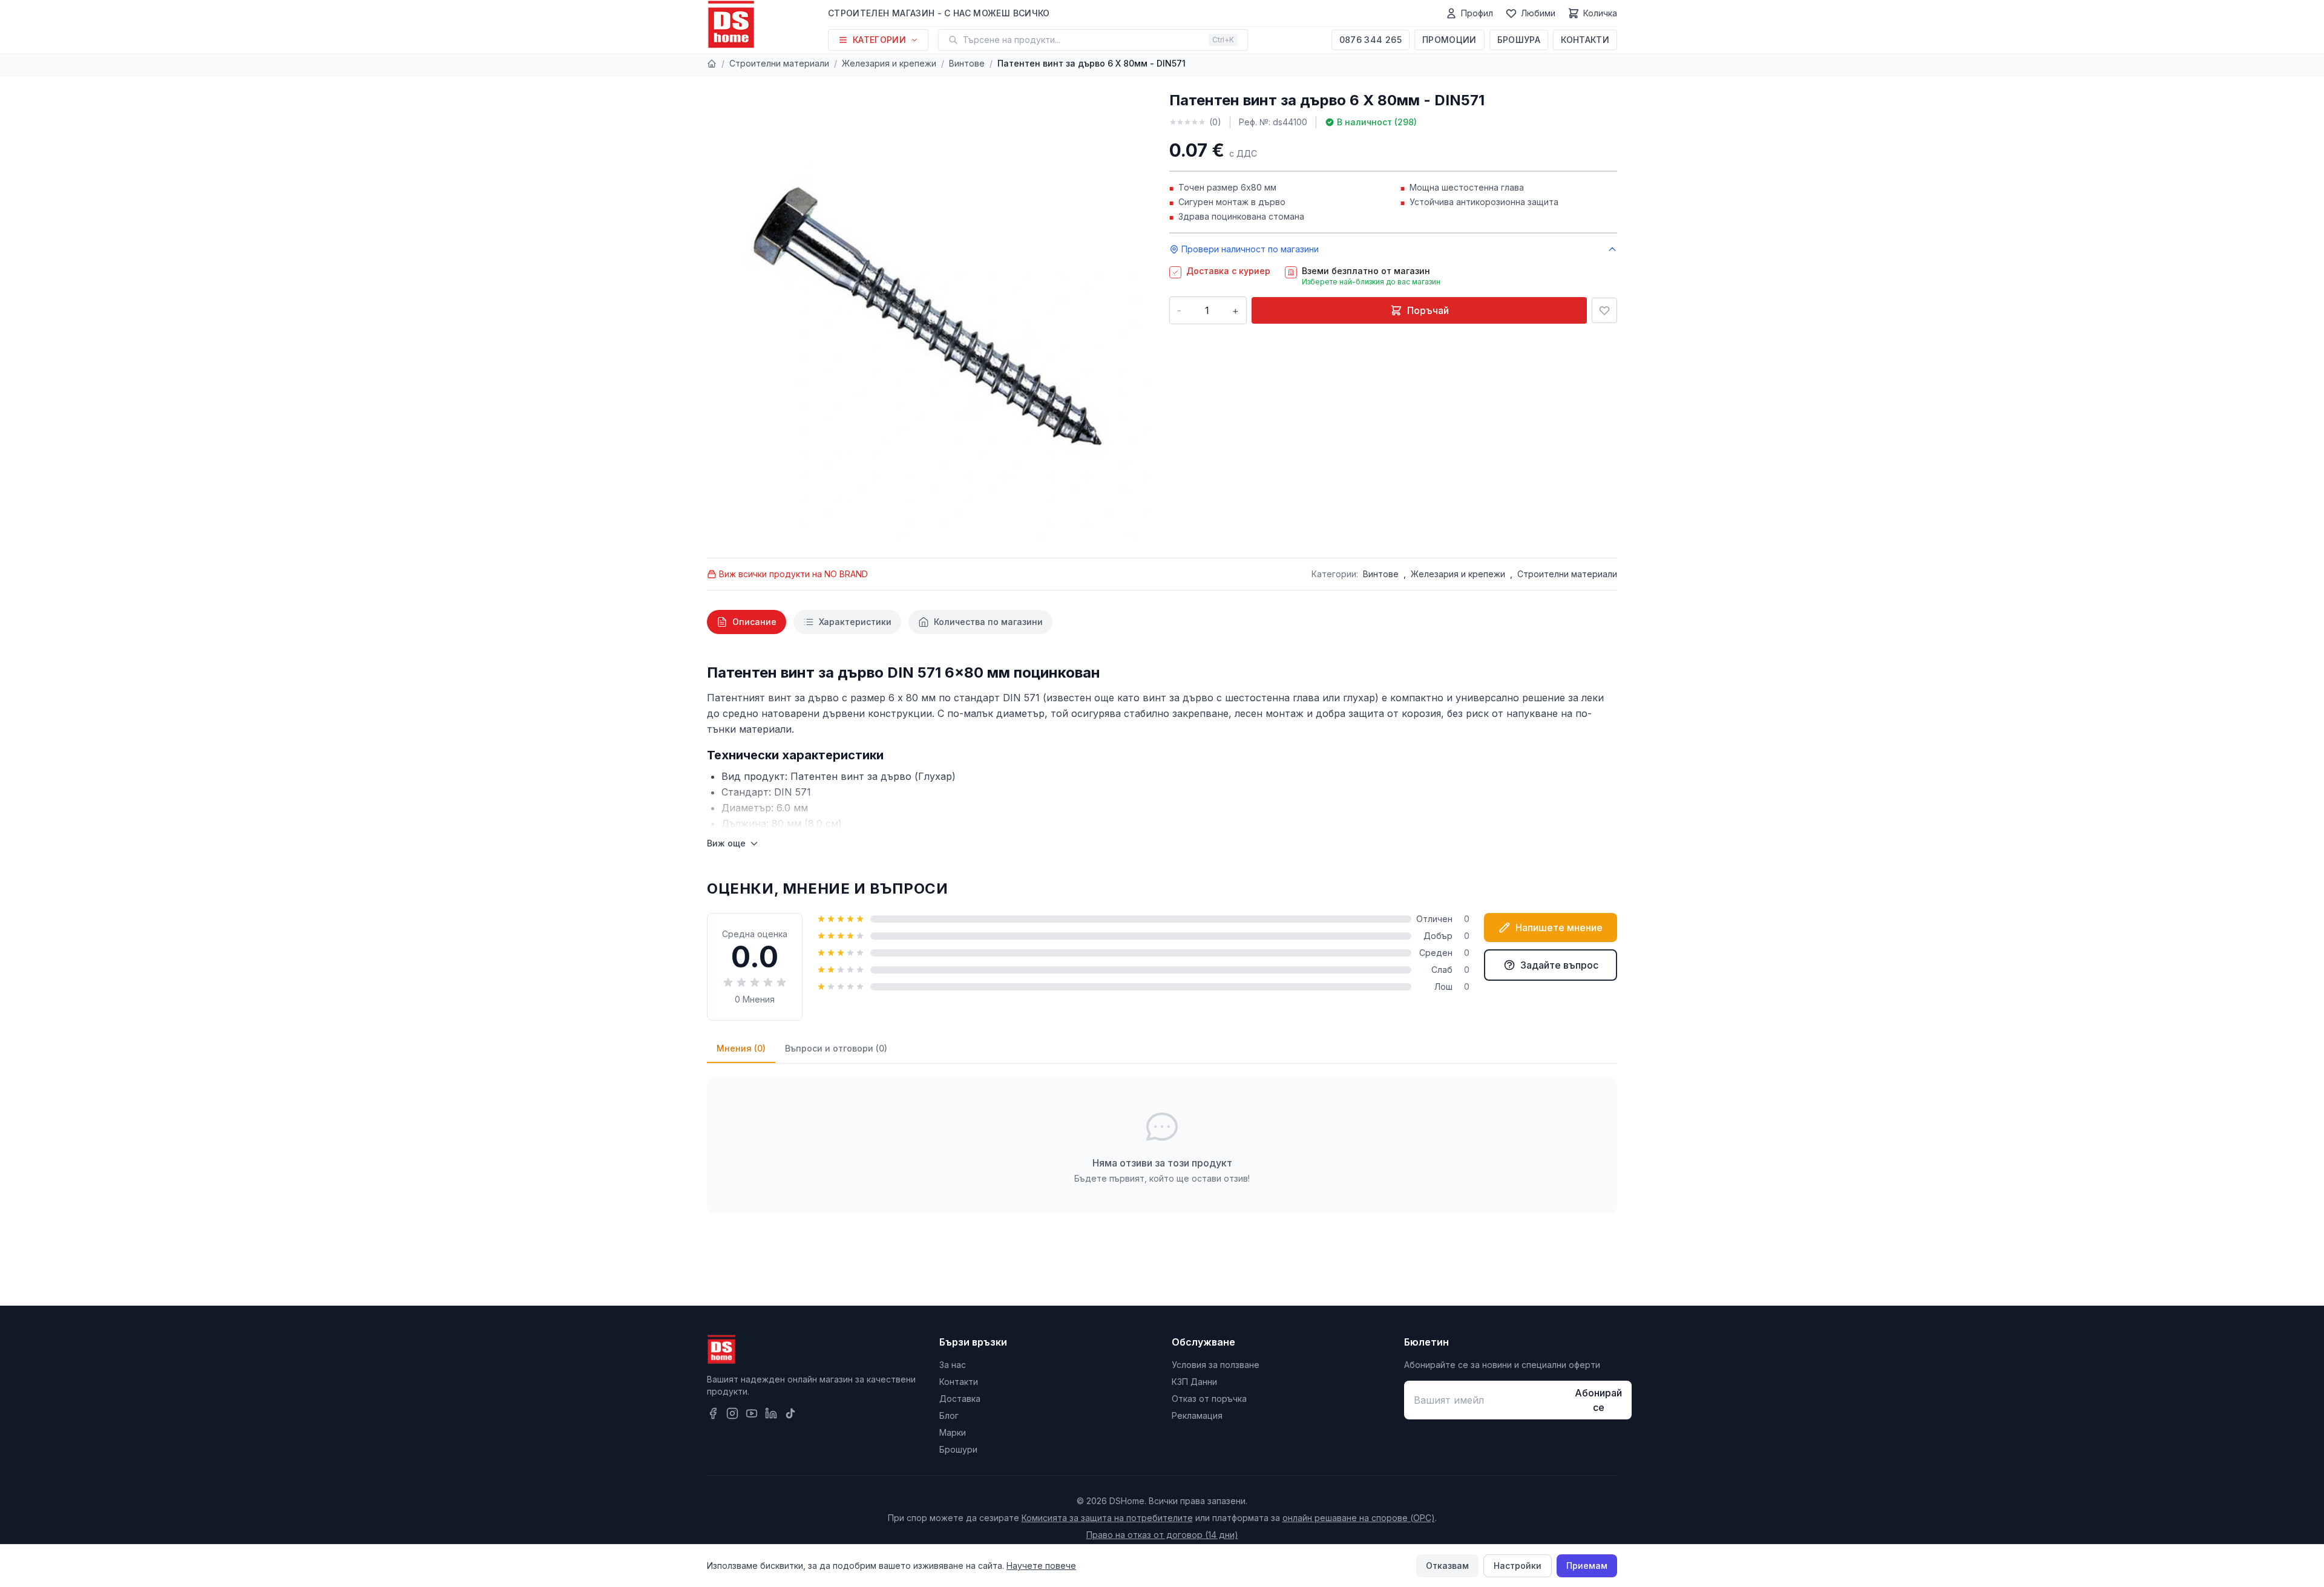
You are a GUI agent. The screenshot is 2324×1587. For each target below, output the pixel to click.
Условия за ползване (1216, 1365)
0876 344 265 (1370, 40)
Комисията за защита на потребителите (1107, 1518)
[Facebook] (713, 1413)
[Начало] (712, 64)
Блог (949, 1415)
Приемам (1587, 1566)
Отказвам (1447, 1566)
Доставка (960, 1399)
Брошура (1519, 40)
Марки (953, 1432)
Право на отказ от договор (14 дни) (1162, 1535)
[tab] (747, 622)
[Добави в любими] (1604, 310)
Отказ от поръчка (1209, 1399)
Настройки (1518, 1566)
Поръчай (1428, 310)
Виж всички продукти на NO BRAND (793, 574)
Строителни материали (779, 63)
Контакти (1585, 40)
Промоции (1449, 40)
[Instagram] (732, 1413)
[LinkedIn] (771, 1413)
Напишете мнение (1559, 928)
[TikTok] (790, 1413)
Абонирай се (1598, 1400)
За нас (953, 1365)
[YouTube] (752, 1413)
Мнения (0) (741, 1048)
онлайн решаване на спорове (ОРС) (1359, 1518)
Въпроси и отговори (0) (836, 1048)
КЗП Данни (1194, 1382)
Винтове (967, 63)
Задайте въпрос (1559, 965)
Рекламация (1197, 1415)
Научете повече (1041, 1566)
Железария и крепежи (889, 63)
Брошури (958, 1449)
